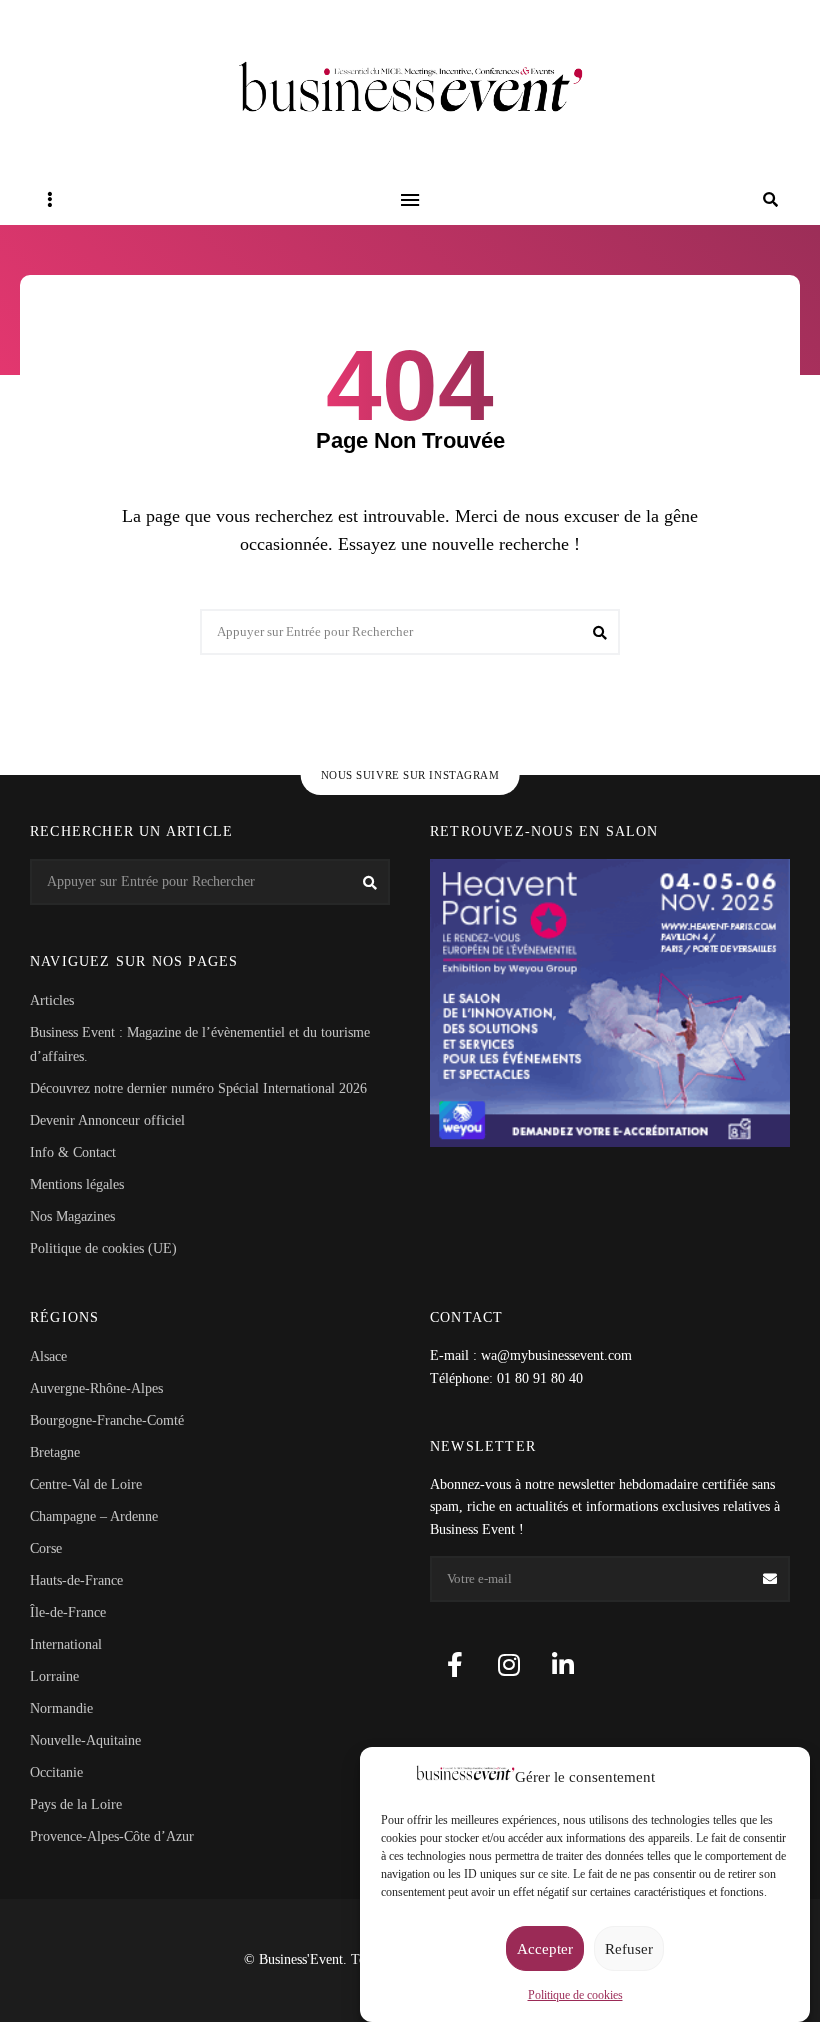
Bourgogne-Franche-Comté (107, 1420)
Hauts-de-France (76, 1580)
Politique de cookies (575, 1995)
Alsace (48, 1356)
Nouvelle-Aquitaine (85, 1740)
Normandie (61, 1708)
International (66, 1644)
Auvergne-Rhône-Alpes (96, 1388)
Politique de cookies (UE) (103, 1248)
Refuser (629, 1949)
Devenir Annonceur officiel (107, 1120)
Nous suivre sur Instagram (410, 775)
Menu (410, 200)
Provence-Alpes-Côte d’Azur (112, 1836)
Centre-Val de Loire (86, 1484)
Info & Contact (73, 1152)
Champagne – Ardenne (94, 1516)
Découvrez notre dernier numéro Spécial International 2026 (198, 1088)
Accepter (545, 1949)
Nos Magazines (72, 1216)
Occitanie (56, 1772)
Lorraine (54, 1676)
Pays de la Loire (76, 1804)
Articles (52, 1000)
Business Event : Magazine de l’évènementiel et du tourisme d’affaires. (200, 1044)
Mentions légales (77, 1184)
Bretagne (55, 1452)
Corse (46, 1548)
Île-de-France (68, 1612)
